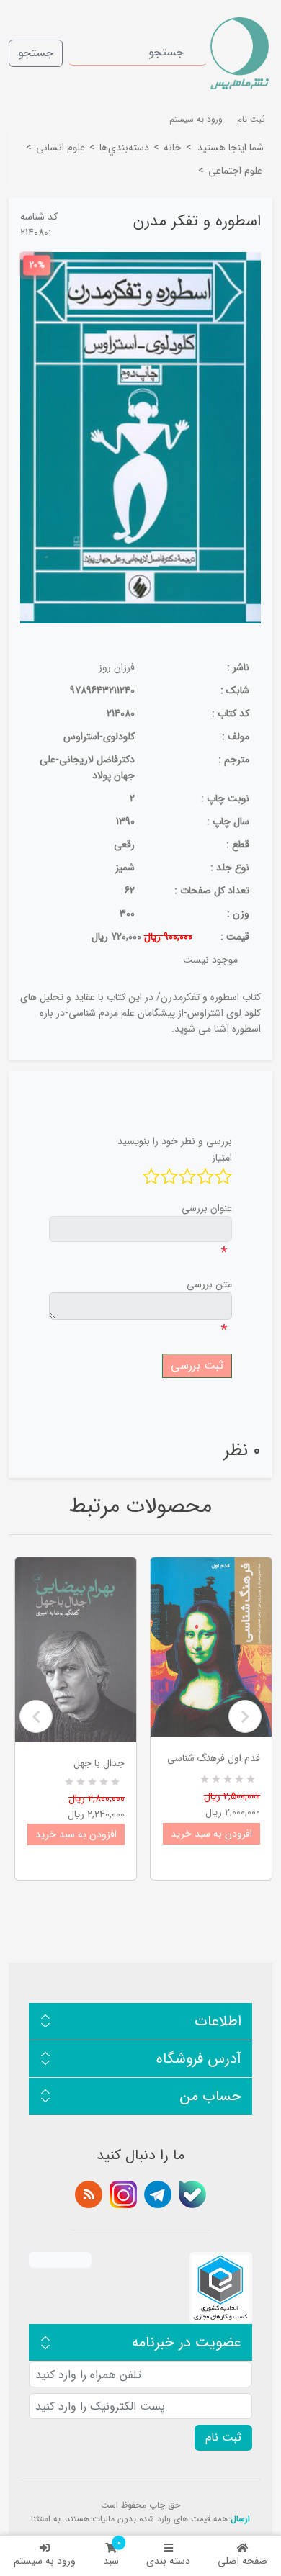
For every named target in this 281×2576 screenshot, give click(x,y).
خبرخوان (89, 2194)
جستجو (36, 53)
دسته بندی (168, 2561)
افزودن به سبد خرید (76, 1834)
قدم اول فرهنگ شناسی (214, 1758)
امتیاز (222, 1158)
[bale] (192, 2194)
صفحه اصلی (242, 2561)
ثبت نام (251, 119)
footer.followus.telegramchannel (158, 2194)
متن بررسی (209, 1284)
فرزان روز (117, 667)
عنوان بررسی (207, 1208)
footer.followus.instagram (123, 2194)
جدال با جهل (99, 1763)
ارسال (240, 2519)
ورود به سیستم (45, 2561)
